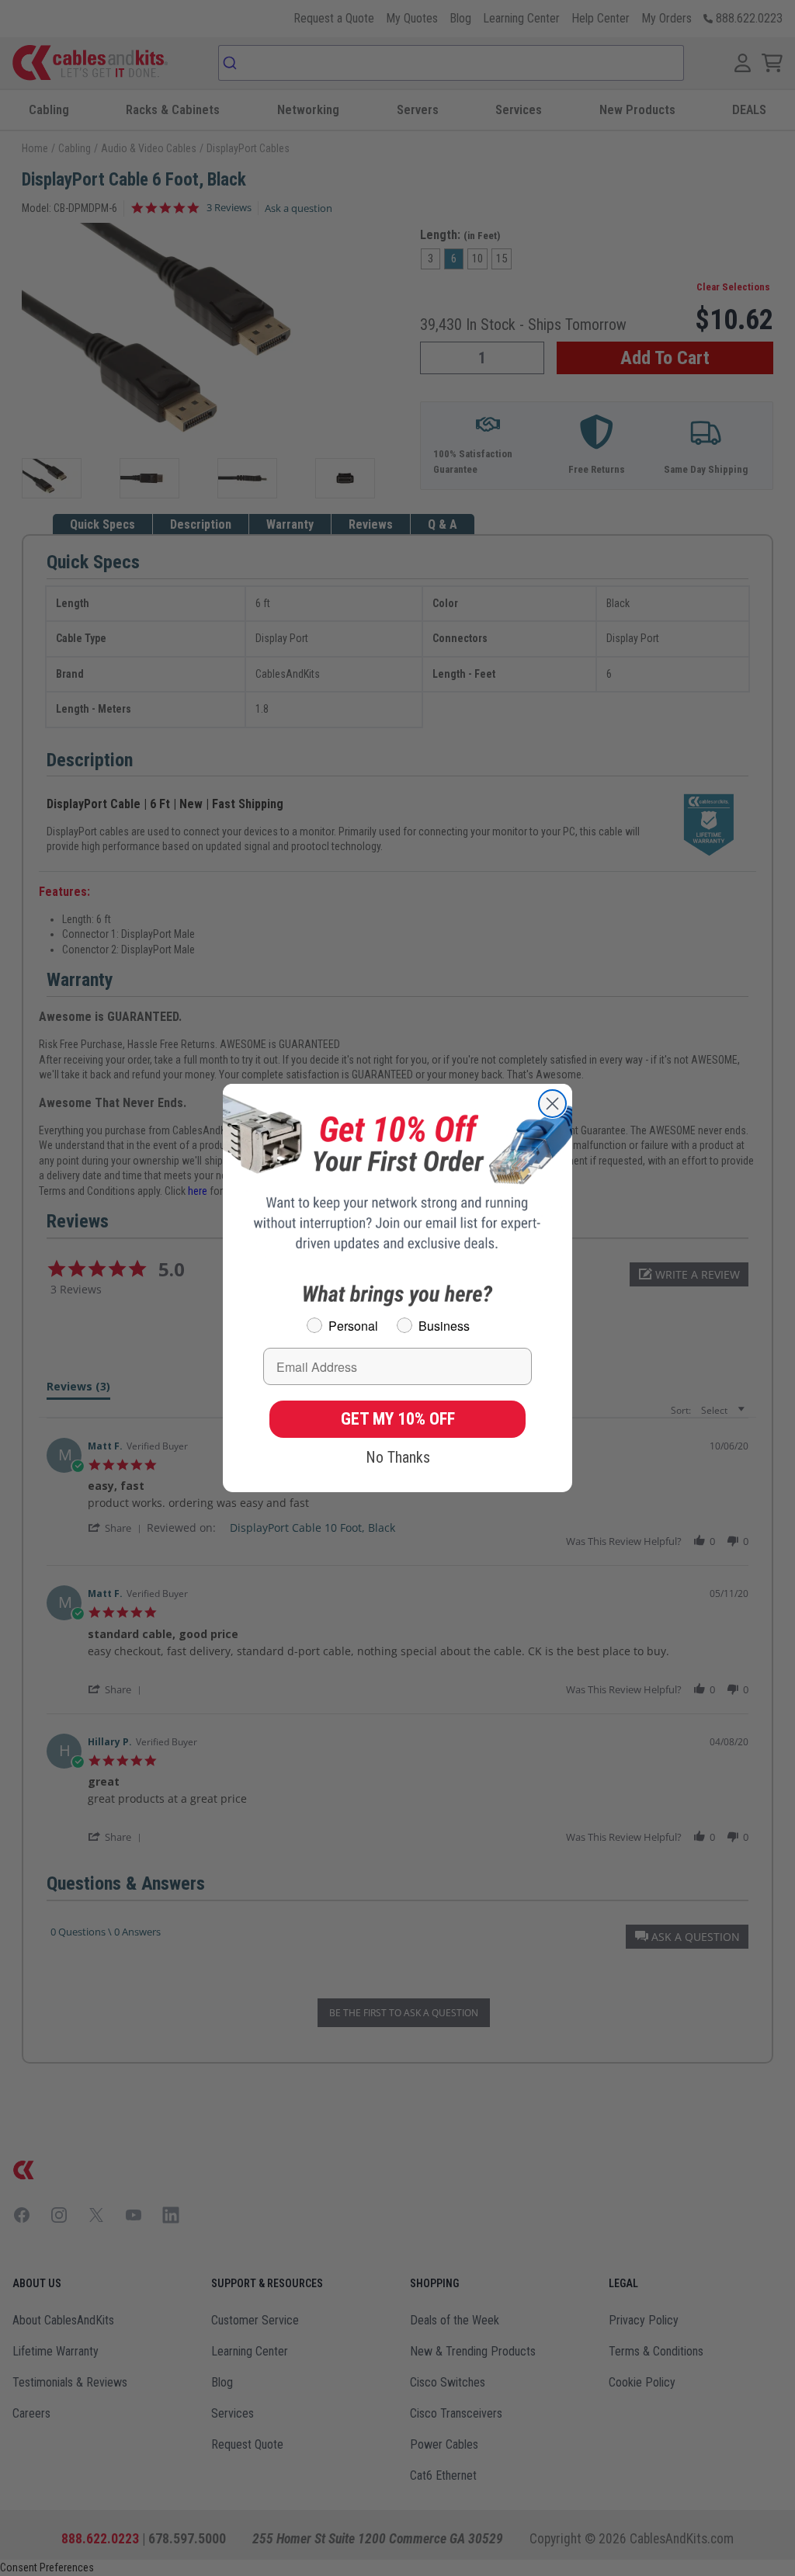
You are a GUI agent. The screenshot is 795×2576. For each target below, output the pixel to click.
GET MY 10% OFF (398, 1419)
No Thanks (398, 1457)
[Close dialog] (552, 1104)
